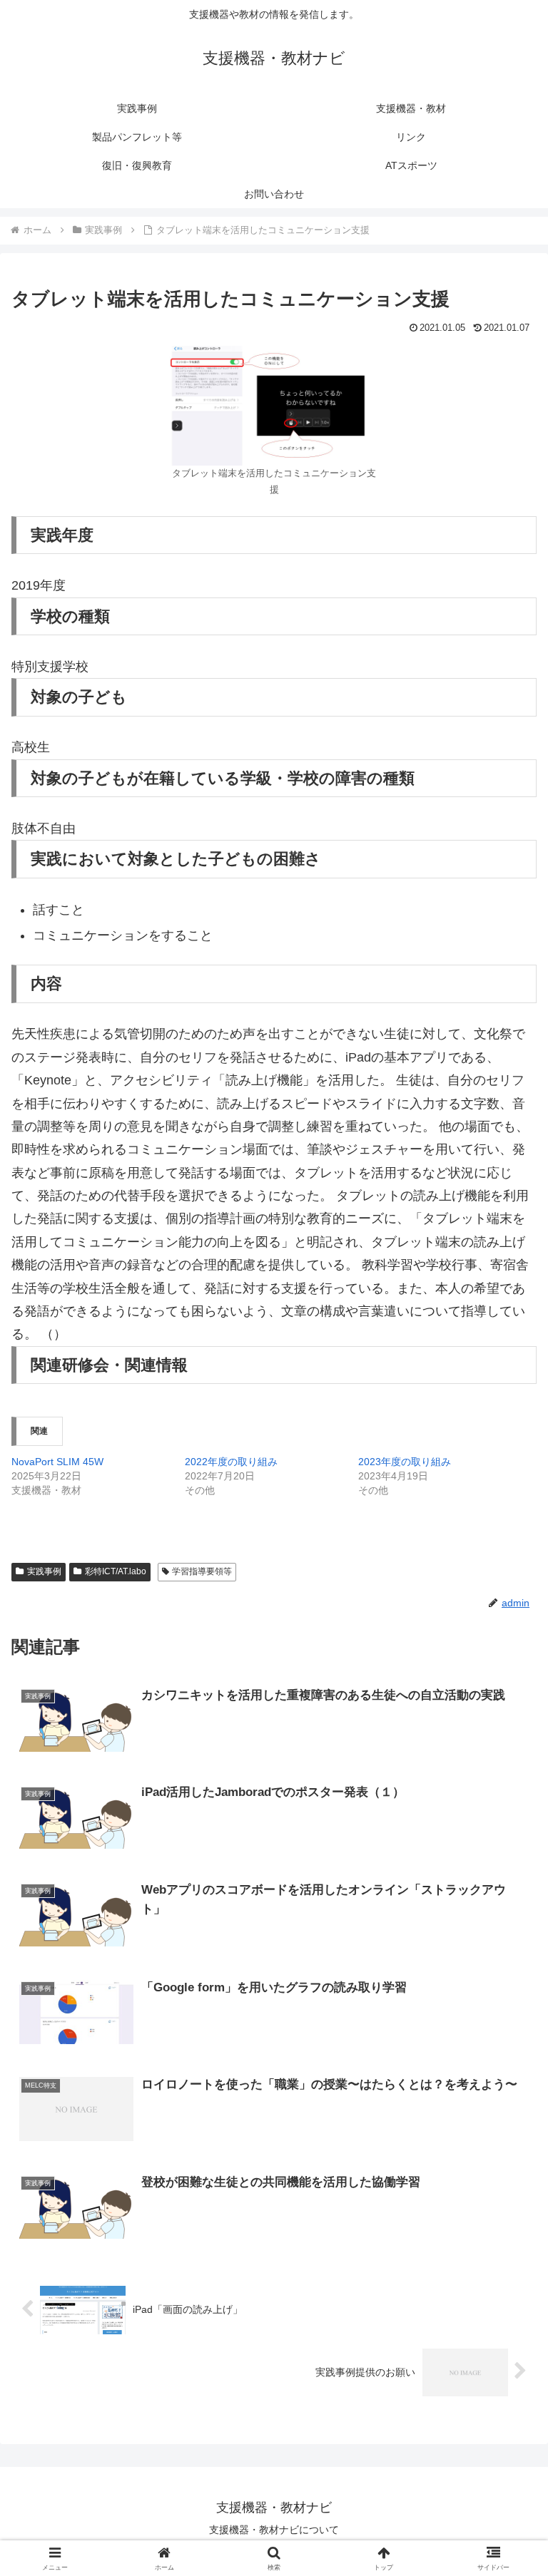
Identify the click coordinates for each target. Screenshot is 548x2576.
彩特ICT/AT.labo (116, 1571)
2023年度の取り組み (405, 1462)
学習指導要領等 (202, 1571)
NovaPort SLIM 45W (57, 1462)
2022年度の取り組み (231, 1462)
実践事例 (44, 1571)
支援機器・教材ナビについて (274, 2530)
